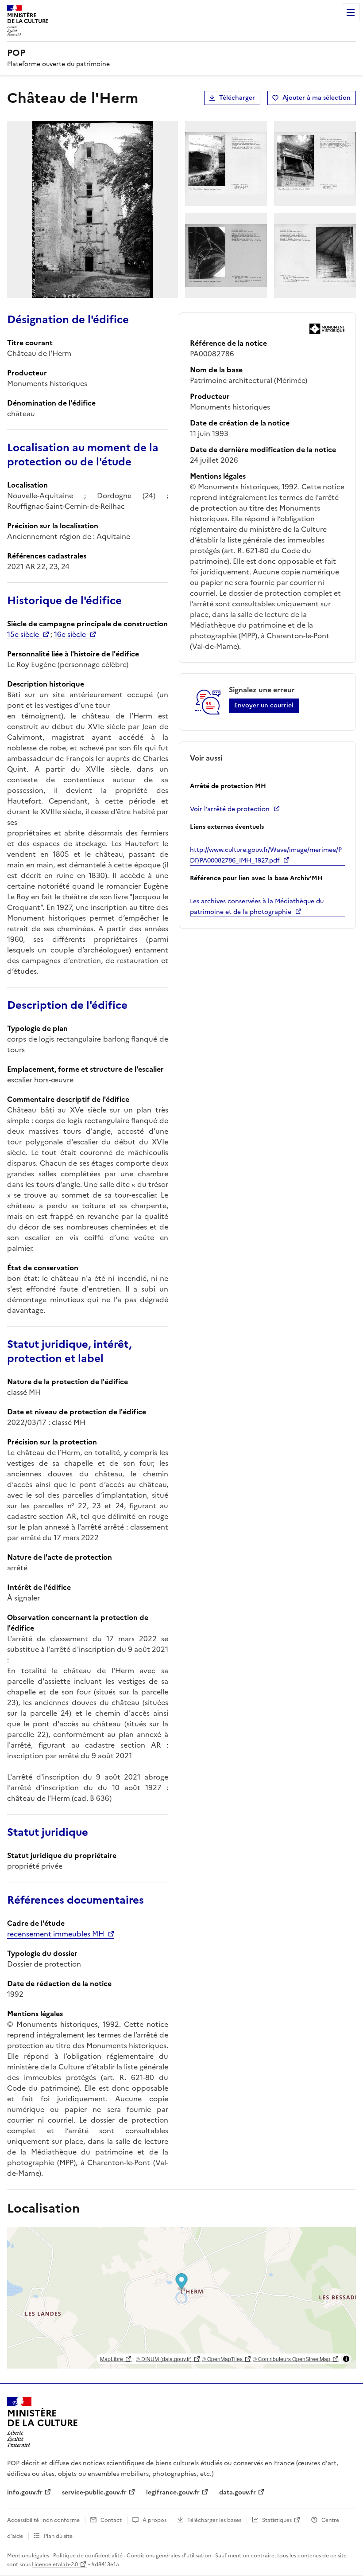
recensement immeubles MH (56, 1934)
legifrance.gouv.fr (173, 2492)
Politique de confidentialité (88, 2556)
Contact (111, 2520)
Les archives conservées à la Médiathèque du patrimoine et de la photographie (257, 907)
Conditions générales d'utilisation (169, 2556)
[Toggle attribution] (346, 2359)
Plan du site (58, 2536)
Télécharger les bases (214, 2520)
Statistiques (277, 2520)
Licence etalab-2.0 (55, 2564)
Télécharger (237, 98)
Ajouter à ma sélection (317, 98)
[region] (181, 2298)
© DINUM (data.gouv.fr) (164, 2359)
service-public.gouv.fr (94, 2492)
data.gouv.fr (237, 2492)
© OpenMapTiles (222, 2359)
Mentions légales (28, 2556)
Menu (351, 12)
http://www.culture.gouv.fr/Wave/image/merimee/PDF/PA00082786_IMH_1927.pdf (266, 855)
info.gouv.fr (25, 2492)
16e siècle (70, 634)
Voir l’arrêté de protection (230, 809)
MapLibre (112, 2359)
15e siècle (23, 634)
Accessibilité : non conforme (43, 2520)
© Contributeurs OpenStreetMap (292, 2359)
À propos (154, 2520)
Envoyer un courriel (264, 705)
